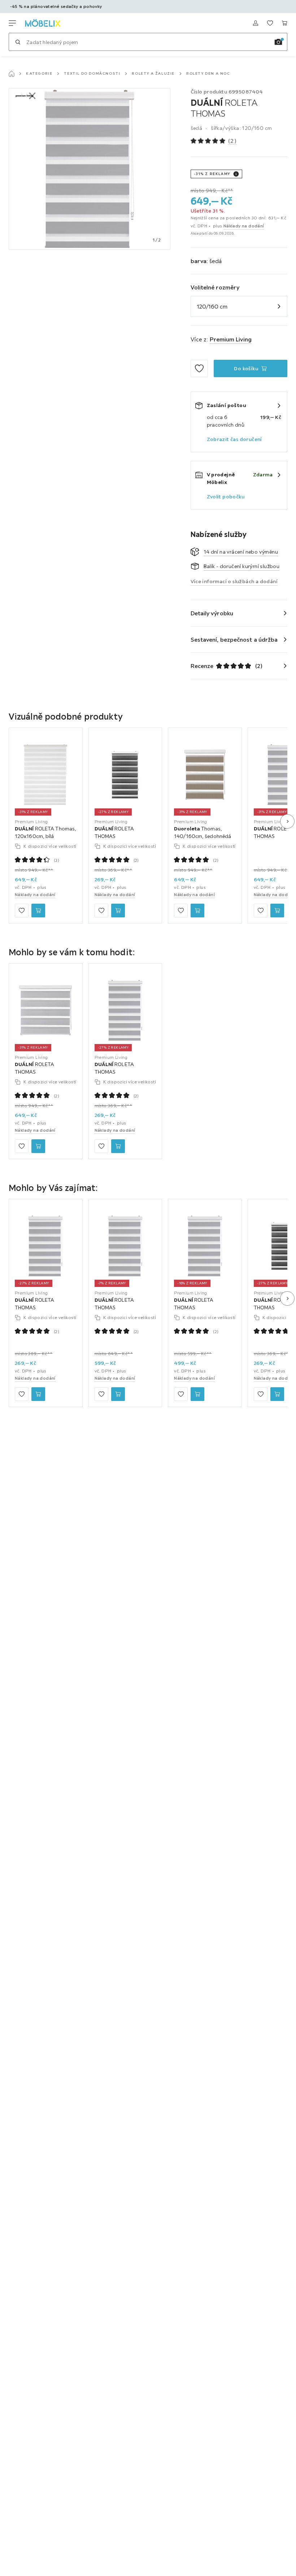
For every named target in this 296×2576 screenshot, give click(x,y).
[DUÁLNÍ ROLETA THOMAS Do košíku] (118, 911)
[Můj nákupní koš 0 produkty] (284, 23)
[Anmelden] (256, 23)
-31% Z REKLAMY (212, 174)
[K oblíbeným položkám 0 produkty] (270, 23)
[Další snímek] (287, 821)
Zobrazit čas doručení (234, 439)
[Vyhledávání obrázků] (278, 42)
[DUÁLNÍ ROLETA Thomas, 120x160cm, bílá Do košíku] (38, 911)
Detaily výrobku (212, 613)
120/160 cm (212, 306)
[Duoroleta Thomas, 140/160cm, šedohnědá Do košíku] (197, 911)
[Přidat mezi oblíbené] (199, 368)
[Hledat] (18, 42)
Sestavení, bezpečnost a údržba (234, 639)
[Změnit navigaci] (12, 23)
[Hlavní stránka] (12, 74)
